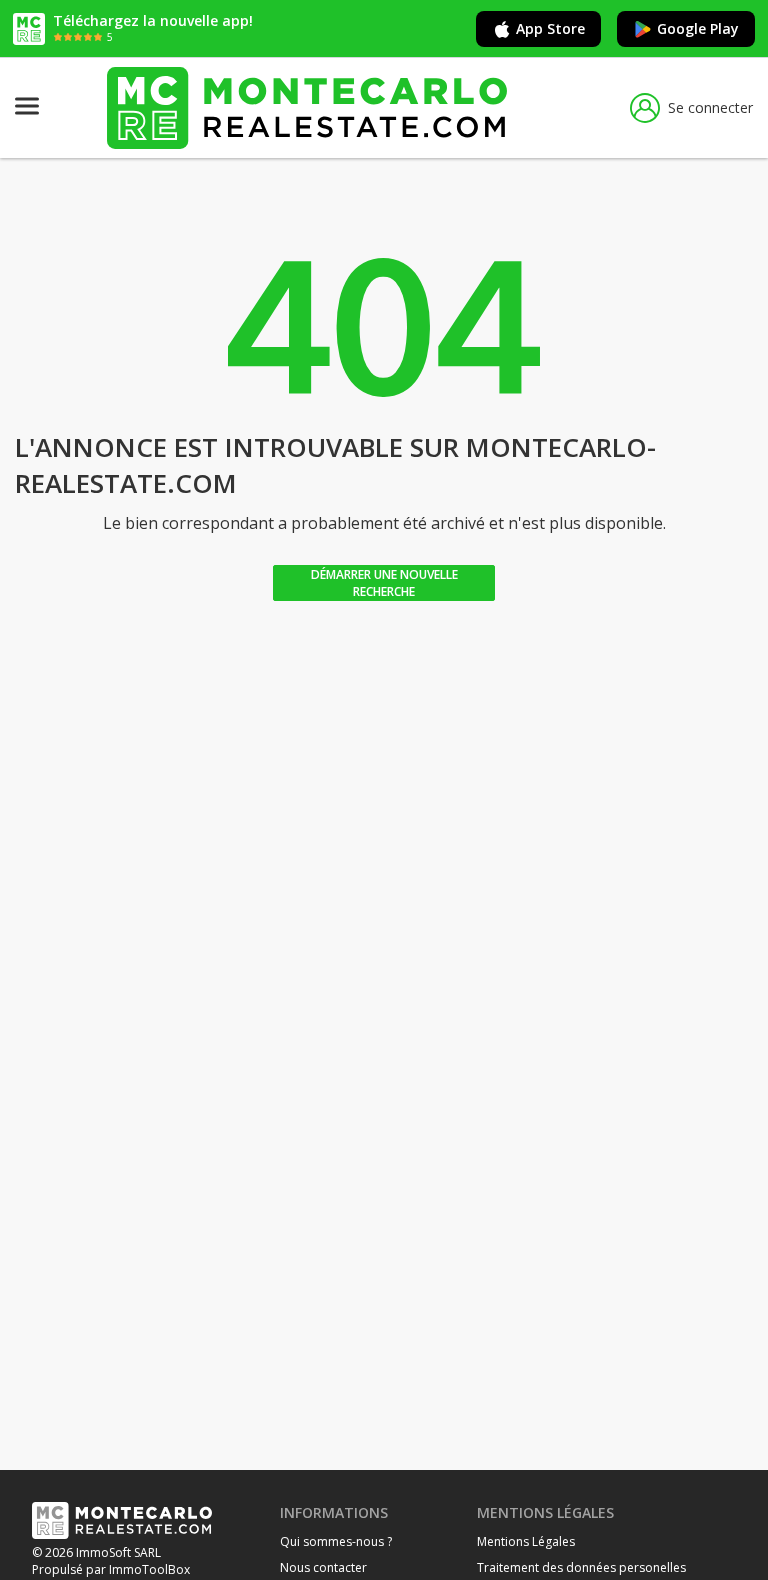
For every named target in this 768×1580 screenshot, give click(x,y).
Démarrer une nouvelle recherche (384, 583)
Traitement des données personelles (581, 1567)
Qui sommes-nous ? (336, 1541)
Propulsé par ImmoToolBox (111, 1569)
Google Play (698, 28)
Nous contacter (323, 1567)
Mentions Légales (526, 1541)
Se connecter (710, 107)
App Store (550, 28)
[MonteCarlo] (307, 107)
